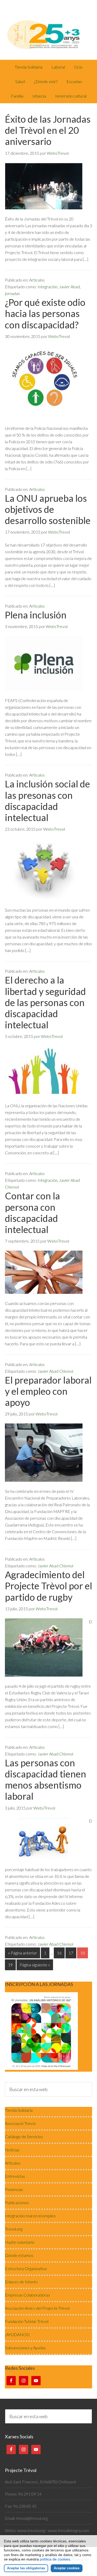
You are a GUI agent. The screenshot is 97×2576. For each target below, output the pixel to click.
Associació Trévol (20, 2123)
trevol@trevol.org (32, 2518)
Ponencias (14, 2189)
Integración (47, 287)
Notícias (12, 2150)
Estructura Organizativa (26, 2268)
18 (83, 1953)
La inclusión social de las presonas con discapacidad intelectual (47, 801)
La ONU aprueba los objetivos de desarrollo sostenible (48, 509)
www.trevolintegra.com (68, 2530)
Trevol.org (14, 2229)
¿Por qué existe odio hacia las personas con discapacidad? (45, 313)
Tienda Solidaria (19, 2110)
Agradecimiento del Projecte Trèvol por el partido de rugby (48, 1586)
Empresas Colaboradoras (27, 2295)
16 (59, 1953)
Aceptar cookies (67, 2568)
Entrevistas (15, 2176)
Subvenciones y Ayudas (25, 2348)
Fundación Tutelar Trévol (27, 2321)
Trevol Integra (49, 30)
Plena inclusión (36, 615)
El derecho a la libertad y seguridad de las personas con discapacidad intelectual (45, 1002)
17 (71, 1953)
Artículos (37, 280)
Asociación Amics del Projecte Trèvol (37, 2308)
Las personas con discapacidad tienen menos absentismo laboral (46, 1780)
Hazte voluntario (20, 2242)
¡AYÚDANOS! (17, 2334)
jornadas (12, 293)
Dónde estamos (19, 2255)
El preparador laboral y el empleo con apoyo (48, 1391)
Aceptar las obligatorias (26, 2568)
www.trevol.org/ (32, 2530)
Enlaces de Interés (21, 2282)
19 (10, 1965)
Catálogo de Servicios (24, 2136)
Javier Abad (69, 287)
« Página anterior (23, 1953)
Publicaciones (17, 2202)
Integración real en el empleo (30, 2216)
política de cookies (55, 2559)
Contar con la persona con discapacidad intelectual (32, 1213)
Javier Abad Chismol (55, 1371)
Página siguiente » (35, 1965)
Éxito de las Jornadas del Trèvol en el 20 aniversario (48, 130)
